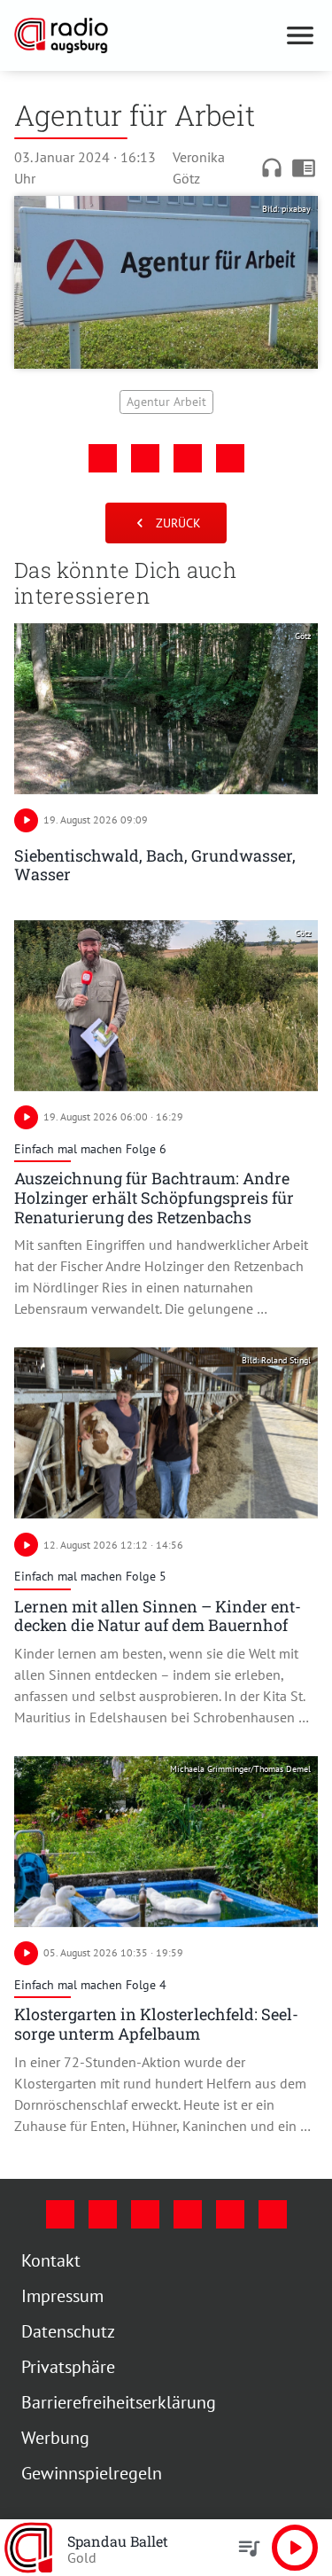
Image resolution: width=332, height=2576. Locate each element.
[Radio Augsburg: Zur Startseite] (145, 35)
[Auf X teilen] (145, 458)
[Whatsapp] (273, 2214)
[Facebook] (60, 2214)
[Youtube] (145, 2214)
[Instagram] (103, 2214)
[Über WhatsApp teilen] (188, 458)
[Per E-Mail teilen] (230, 458)
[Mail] (188, 2214)
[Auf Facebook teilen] (103, 458)
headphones (272, 168)
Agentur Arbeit (166, 402)
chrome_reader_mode (304, 168)
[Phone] (230, 2214)
